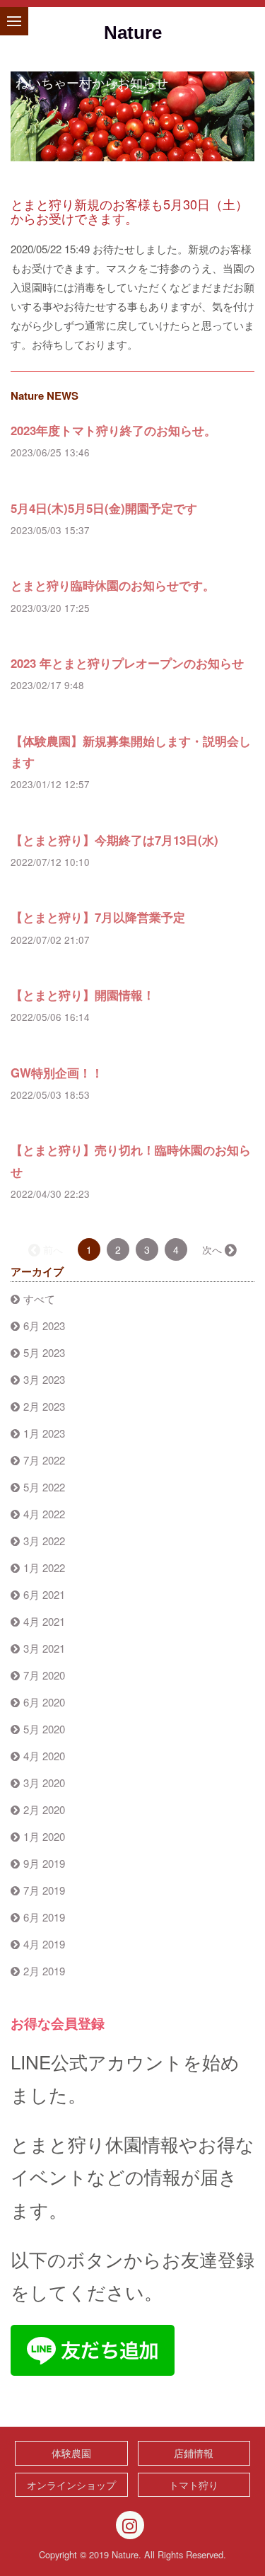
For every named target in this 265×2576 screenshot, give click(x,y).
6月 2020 (44, 1702)
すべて (39, 1299)
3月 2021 (44, 1648)
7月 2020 (44, 1675)
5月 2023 (44, 1352)
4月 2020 (44, 1756)
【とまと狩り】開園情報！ (83, 995)
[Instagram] (130, 2525)
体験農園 (71, 2453)
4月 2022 (44, 1514)
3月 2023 (44, 1379)
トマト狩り (194, 2485)
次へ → (218, 1249)
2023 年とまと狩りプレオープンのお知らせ (127, 663)
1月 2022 (44, 1567)
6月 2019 (44, 1917)
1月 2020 (44, 1836)
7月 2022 (44, 1460)
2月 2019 (44, 1971)
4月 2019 (44, 1944)
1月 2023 (44, 1433)
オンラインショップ (71, 2485)
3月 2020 (44, 1783)
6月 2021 (44, 1594)
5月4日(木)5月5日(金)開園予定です (104, 508)
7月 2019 (44, 1890)
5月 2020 (44, 1729)
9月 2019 (44, 1863)
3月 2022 (44, 1541)
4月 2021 (44, 1621)
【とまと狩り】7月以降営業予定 (98, 917)
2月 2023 (44, 1406)
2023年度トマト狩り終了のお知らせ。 (113, 430)
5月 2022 (44, 1487)
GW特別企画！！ (57, 1073)
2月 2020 (44, 1809)
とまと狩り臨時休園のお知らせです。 (113, 585)
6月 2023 (44, 1325)
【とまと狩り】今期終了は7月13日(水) (114, 840)
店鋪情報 (194, 2453)
